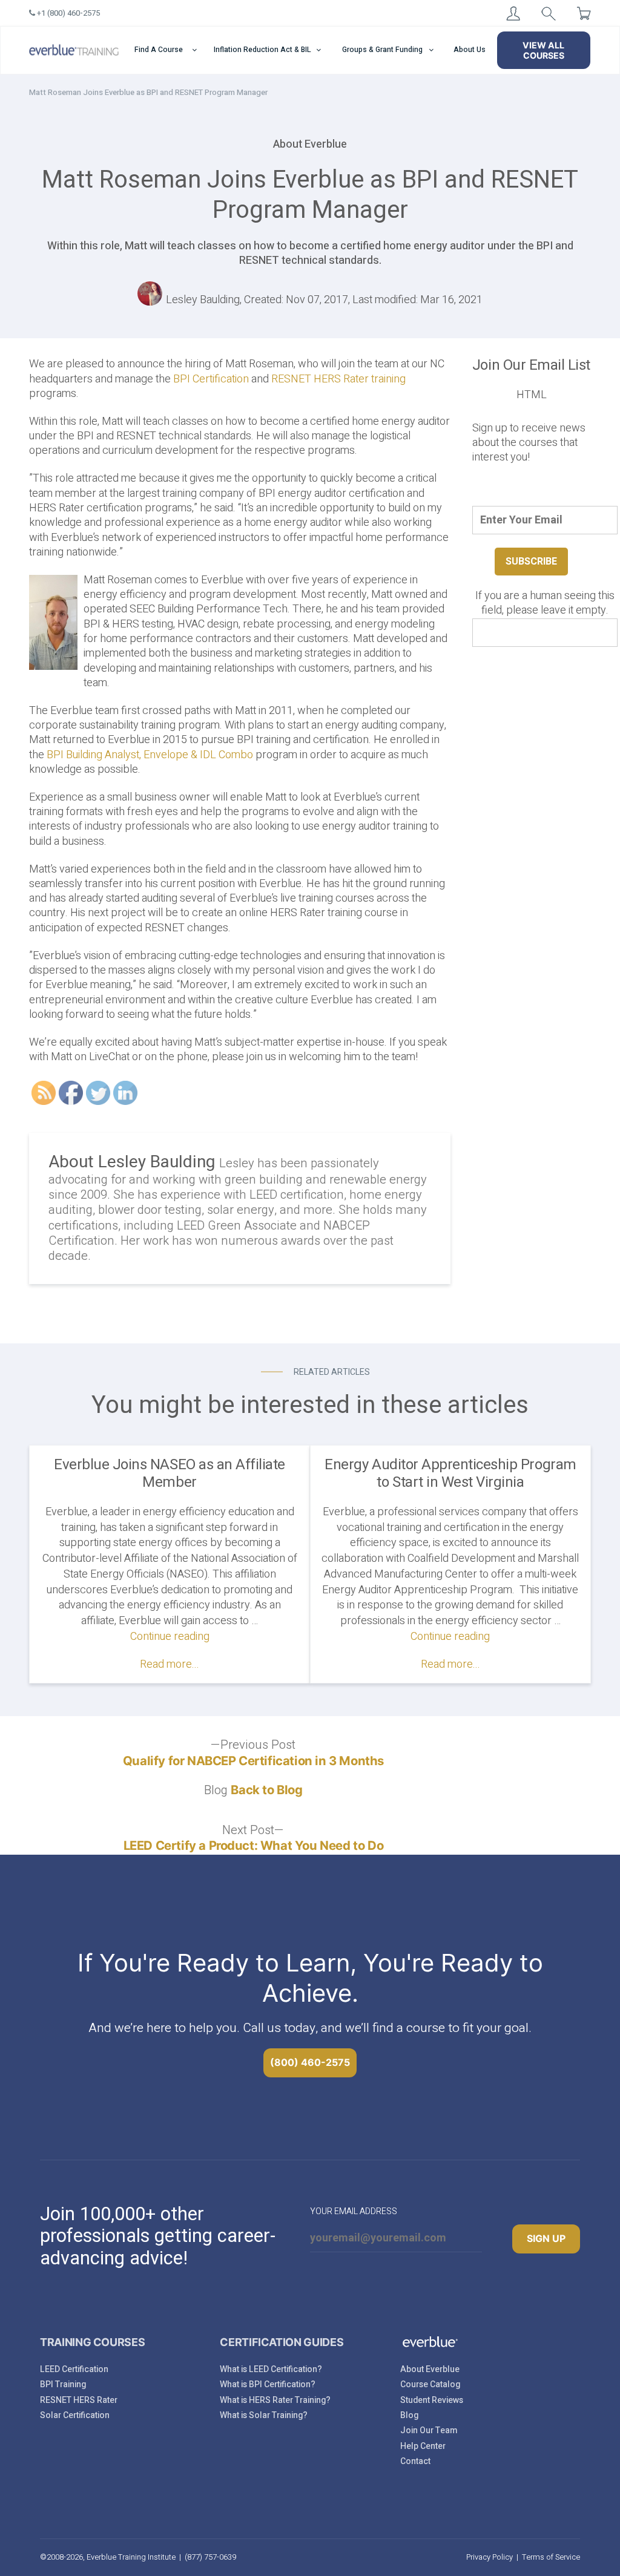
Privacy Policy (490, 2557)
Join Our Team (429, 2430)
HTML (532, 395)
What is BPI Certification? (268, 2384)
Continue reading (170, 1637)
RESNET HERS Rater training (338, 379)
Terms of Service (551, 2557)
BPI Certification (211, 379)
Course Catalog (430, 2384)
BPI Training (63, 2384)
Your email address (354, 2211)
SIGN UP (546, 2238)
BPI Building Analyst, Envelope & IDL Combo (150, 755)
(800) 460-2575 (310, 2062)
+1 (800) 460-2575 (68, 13)
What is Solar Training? (264, 2415)
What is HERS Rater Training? (275, 2400)
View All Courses (543, 50)
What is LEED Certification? (271, 2369)
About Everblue (430, 2369)
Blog (409, 2415)
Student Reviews (432, 2400)
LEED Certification (74, 2369)
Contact (415, 2461)
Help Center (423, 2446)
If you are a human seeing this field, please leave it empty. (545, 604)
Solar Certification (75, 2415)
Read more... (170, 1664)
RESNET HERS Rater (79, 2400)
